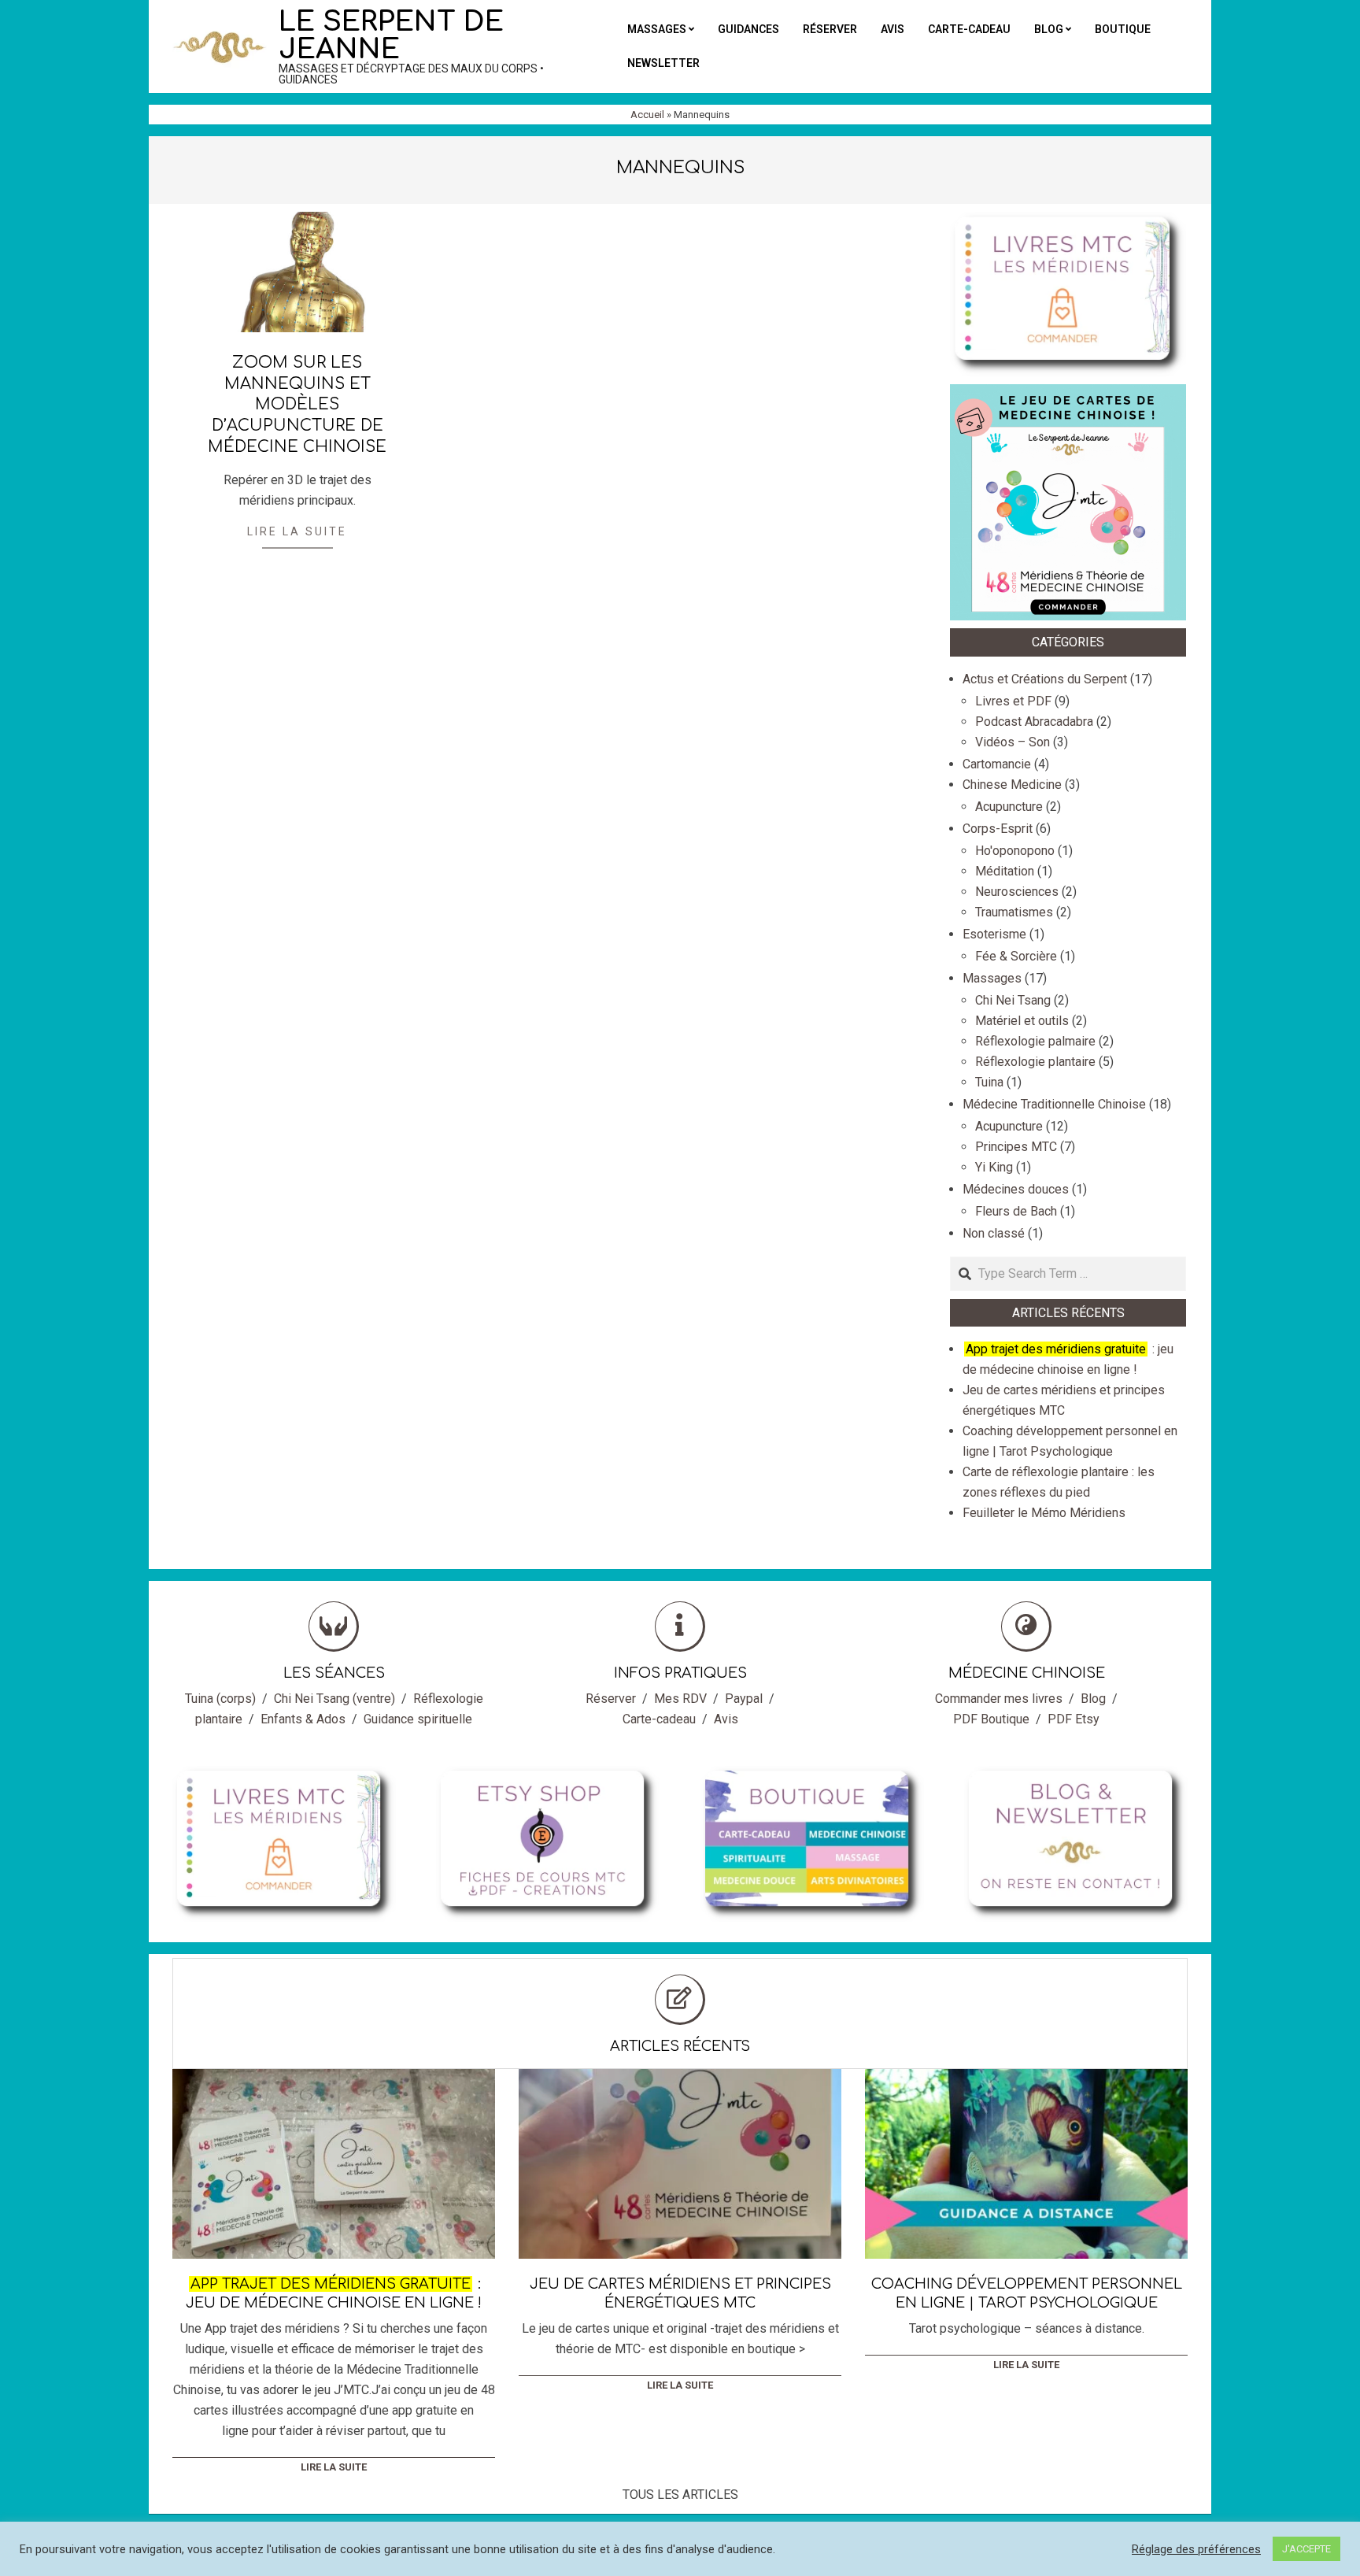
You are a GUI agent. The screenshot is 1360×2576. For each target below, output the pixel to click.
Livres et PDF (1013, 701)
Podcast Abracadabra (1034, 722)
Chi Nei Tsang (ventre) (334, 1699)
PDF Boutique (991, 1719)
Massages (992, 978)
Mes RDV (680, 1699)
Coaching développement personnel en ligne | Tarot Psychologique (1027, 2293)
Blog (1093, 1699)
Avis (726, 1719)
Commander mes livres (999, 1699)
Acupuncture (1009, 807)
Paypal (744, 1699)
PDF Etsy (1074, 1719)
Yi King (994, 1167)
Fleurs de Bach (1016, 1211)
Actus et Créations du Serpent (1045, 679)
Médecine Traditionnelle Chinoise (1054, 1104)
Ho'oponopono (1015, 851)
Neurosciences (1017, 892)
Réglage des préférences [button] (1196, 2549)
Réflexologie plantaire (1035, 1062)
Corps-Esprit (998, 829)
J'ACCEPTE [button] (1306, 2549)
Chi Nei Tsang (1013, 1000)
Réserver (611, 1699)
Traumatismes (1014, 912)
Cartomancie (997, 764)
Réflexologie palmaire (1035, 1041)
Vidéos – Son (1013, 742)
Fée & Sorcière (1016, 956)
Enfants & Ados (303, 1719)
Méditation (1005, 871)
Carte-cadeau (659, 1719)
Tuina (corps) (220, 1699)
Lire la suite (297, 531)
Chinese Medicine (1012, 785)
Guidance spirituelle (418, 1719)
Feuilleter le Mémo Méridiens (1044, 1513)
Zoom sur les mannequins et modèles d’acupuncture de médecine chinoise (297, 405)
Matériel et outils (1022, 1021)
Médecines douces (1016, 1189)
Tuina (989, 1082)
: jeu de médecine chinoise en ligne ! (334, 2293)
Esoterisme (994, 934)
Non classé (994, 1233)
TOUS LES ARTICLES (680, 2495)
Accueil (647, 115)
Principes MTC (1016, 1147)
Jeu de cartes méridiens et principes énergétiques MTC (680, 2293)
